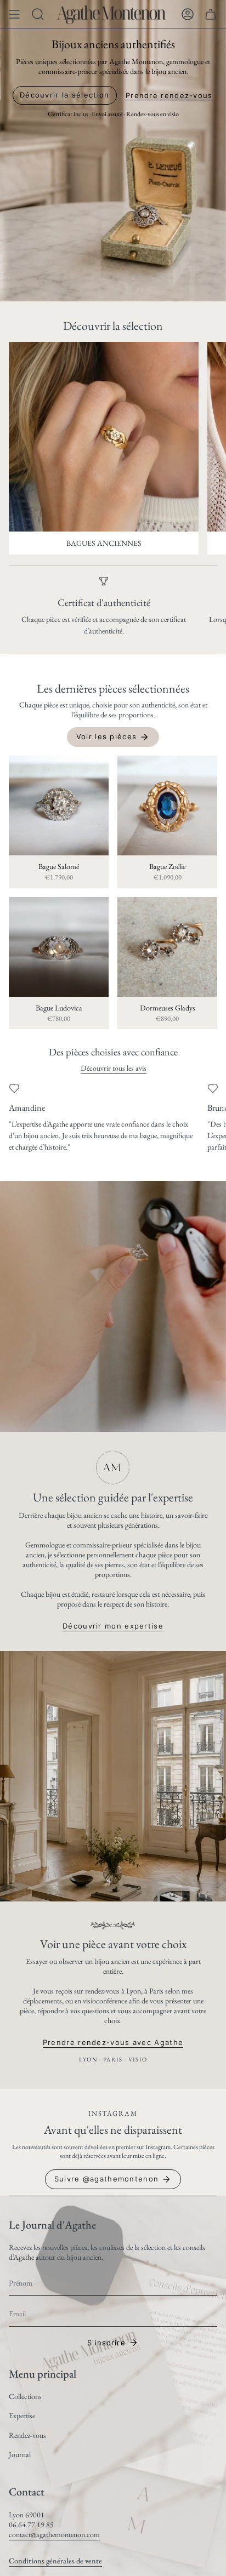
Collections (25, 2396)
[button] (38, 14)
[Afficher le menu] (14, 14)
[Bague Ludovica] (59, 947)
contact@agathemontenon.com (54, 2534)
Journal (20, 2454)
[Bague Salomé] (59, 806)
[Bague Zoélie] (167, 806)
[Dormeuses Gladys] (167, 947)
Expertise (22, 2415)
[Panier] (211, 14)
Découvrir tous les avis (113, 1068)
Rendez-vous (27, 2435)
